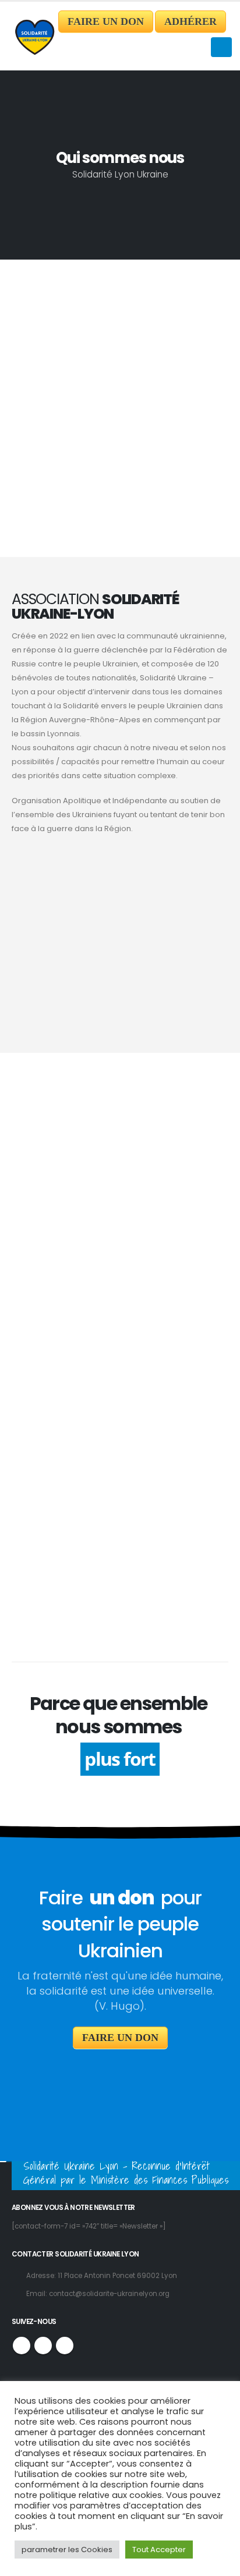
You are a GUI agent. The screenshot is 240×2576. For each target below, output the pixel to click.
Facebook (22, 2346)
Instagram (65, 2346)
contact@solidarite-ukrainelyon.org (109, 2294)
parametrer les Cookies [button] (67, 2550)
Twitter (43, 2346)
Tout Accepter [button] (159, 2550)
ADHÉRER (190, 22)
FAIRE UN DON (106, 22)
